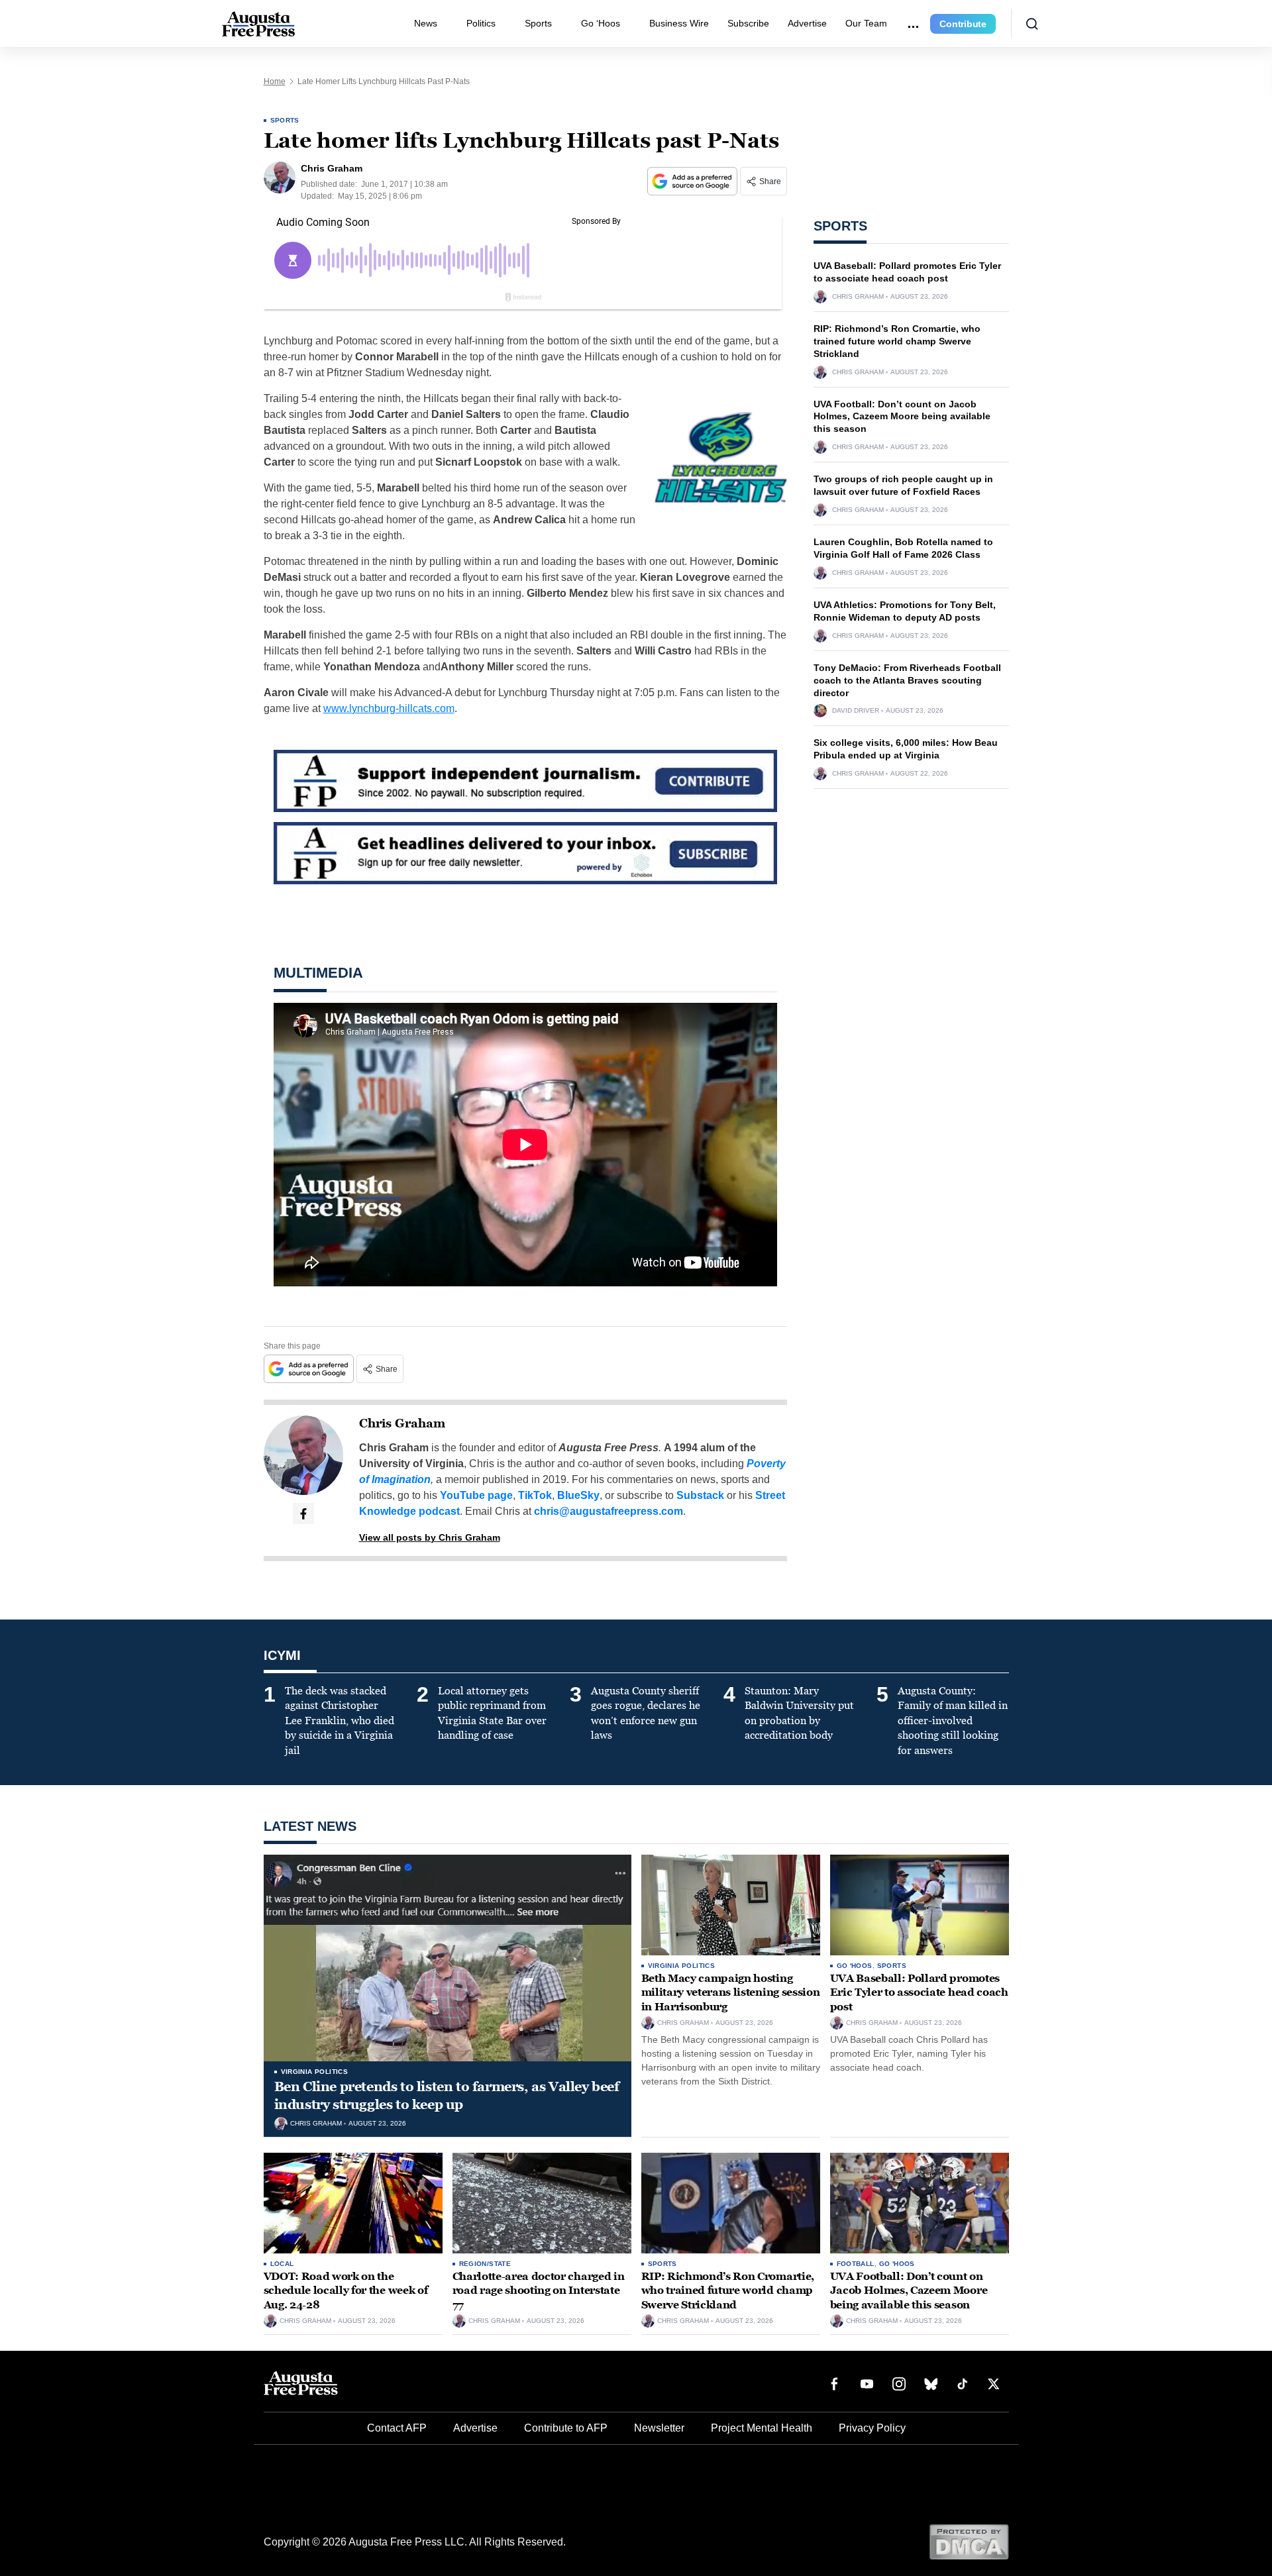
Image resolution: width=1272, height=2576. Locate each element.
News (426, 23)
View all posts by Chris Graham (430, 1537)
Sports (538, 23)
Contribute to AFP (566, 2428)
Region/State (485, 2264)
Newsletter (659, 2428)
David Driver (856, 711)
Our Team (866, 23)
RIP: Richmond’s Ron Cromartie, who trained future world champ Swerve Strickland (897, 341)
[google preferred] (694, 181)
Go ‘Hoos (601, 23)
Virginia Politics (315, 2072)
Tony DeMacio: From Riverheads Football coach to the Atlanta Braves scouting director (907, 680)
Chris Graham (402, 1423)
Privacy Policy (872, 2428)
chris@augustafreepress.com (609, 1511)
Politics (481, 23)
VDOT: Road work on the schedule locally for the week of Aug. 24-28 (346, 2291)
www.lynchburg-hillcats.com (389, 708)
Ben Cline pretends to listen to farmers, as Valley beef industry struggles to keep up (447, 2095)
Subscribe (748, 23)
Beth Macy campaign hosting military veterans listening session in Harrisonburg (731, 1992)
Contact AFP (397, 2428)
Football (856, 2264)
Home (275, 81)
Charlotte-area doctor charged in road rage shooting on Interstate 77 (539, 2291)
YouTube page (476, 1495)
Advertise (807, 23)
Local (282, 2264)
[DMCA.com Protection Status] (969, 2541)
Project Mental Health (762, 2428)
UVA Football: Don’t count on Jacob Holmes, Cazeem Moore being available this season (902, 417)
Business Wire (679, 23)
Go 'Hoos (855, 1966)
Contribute (963, 24)
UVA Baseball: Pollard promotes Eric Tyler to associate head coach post (919, 1992)
